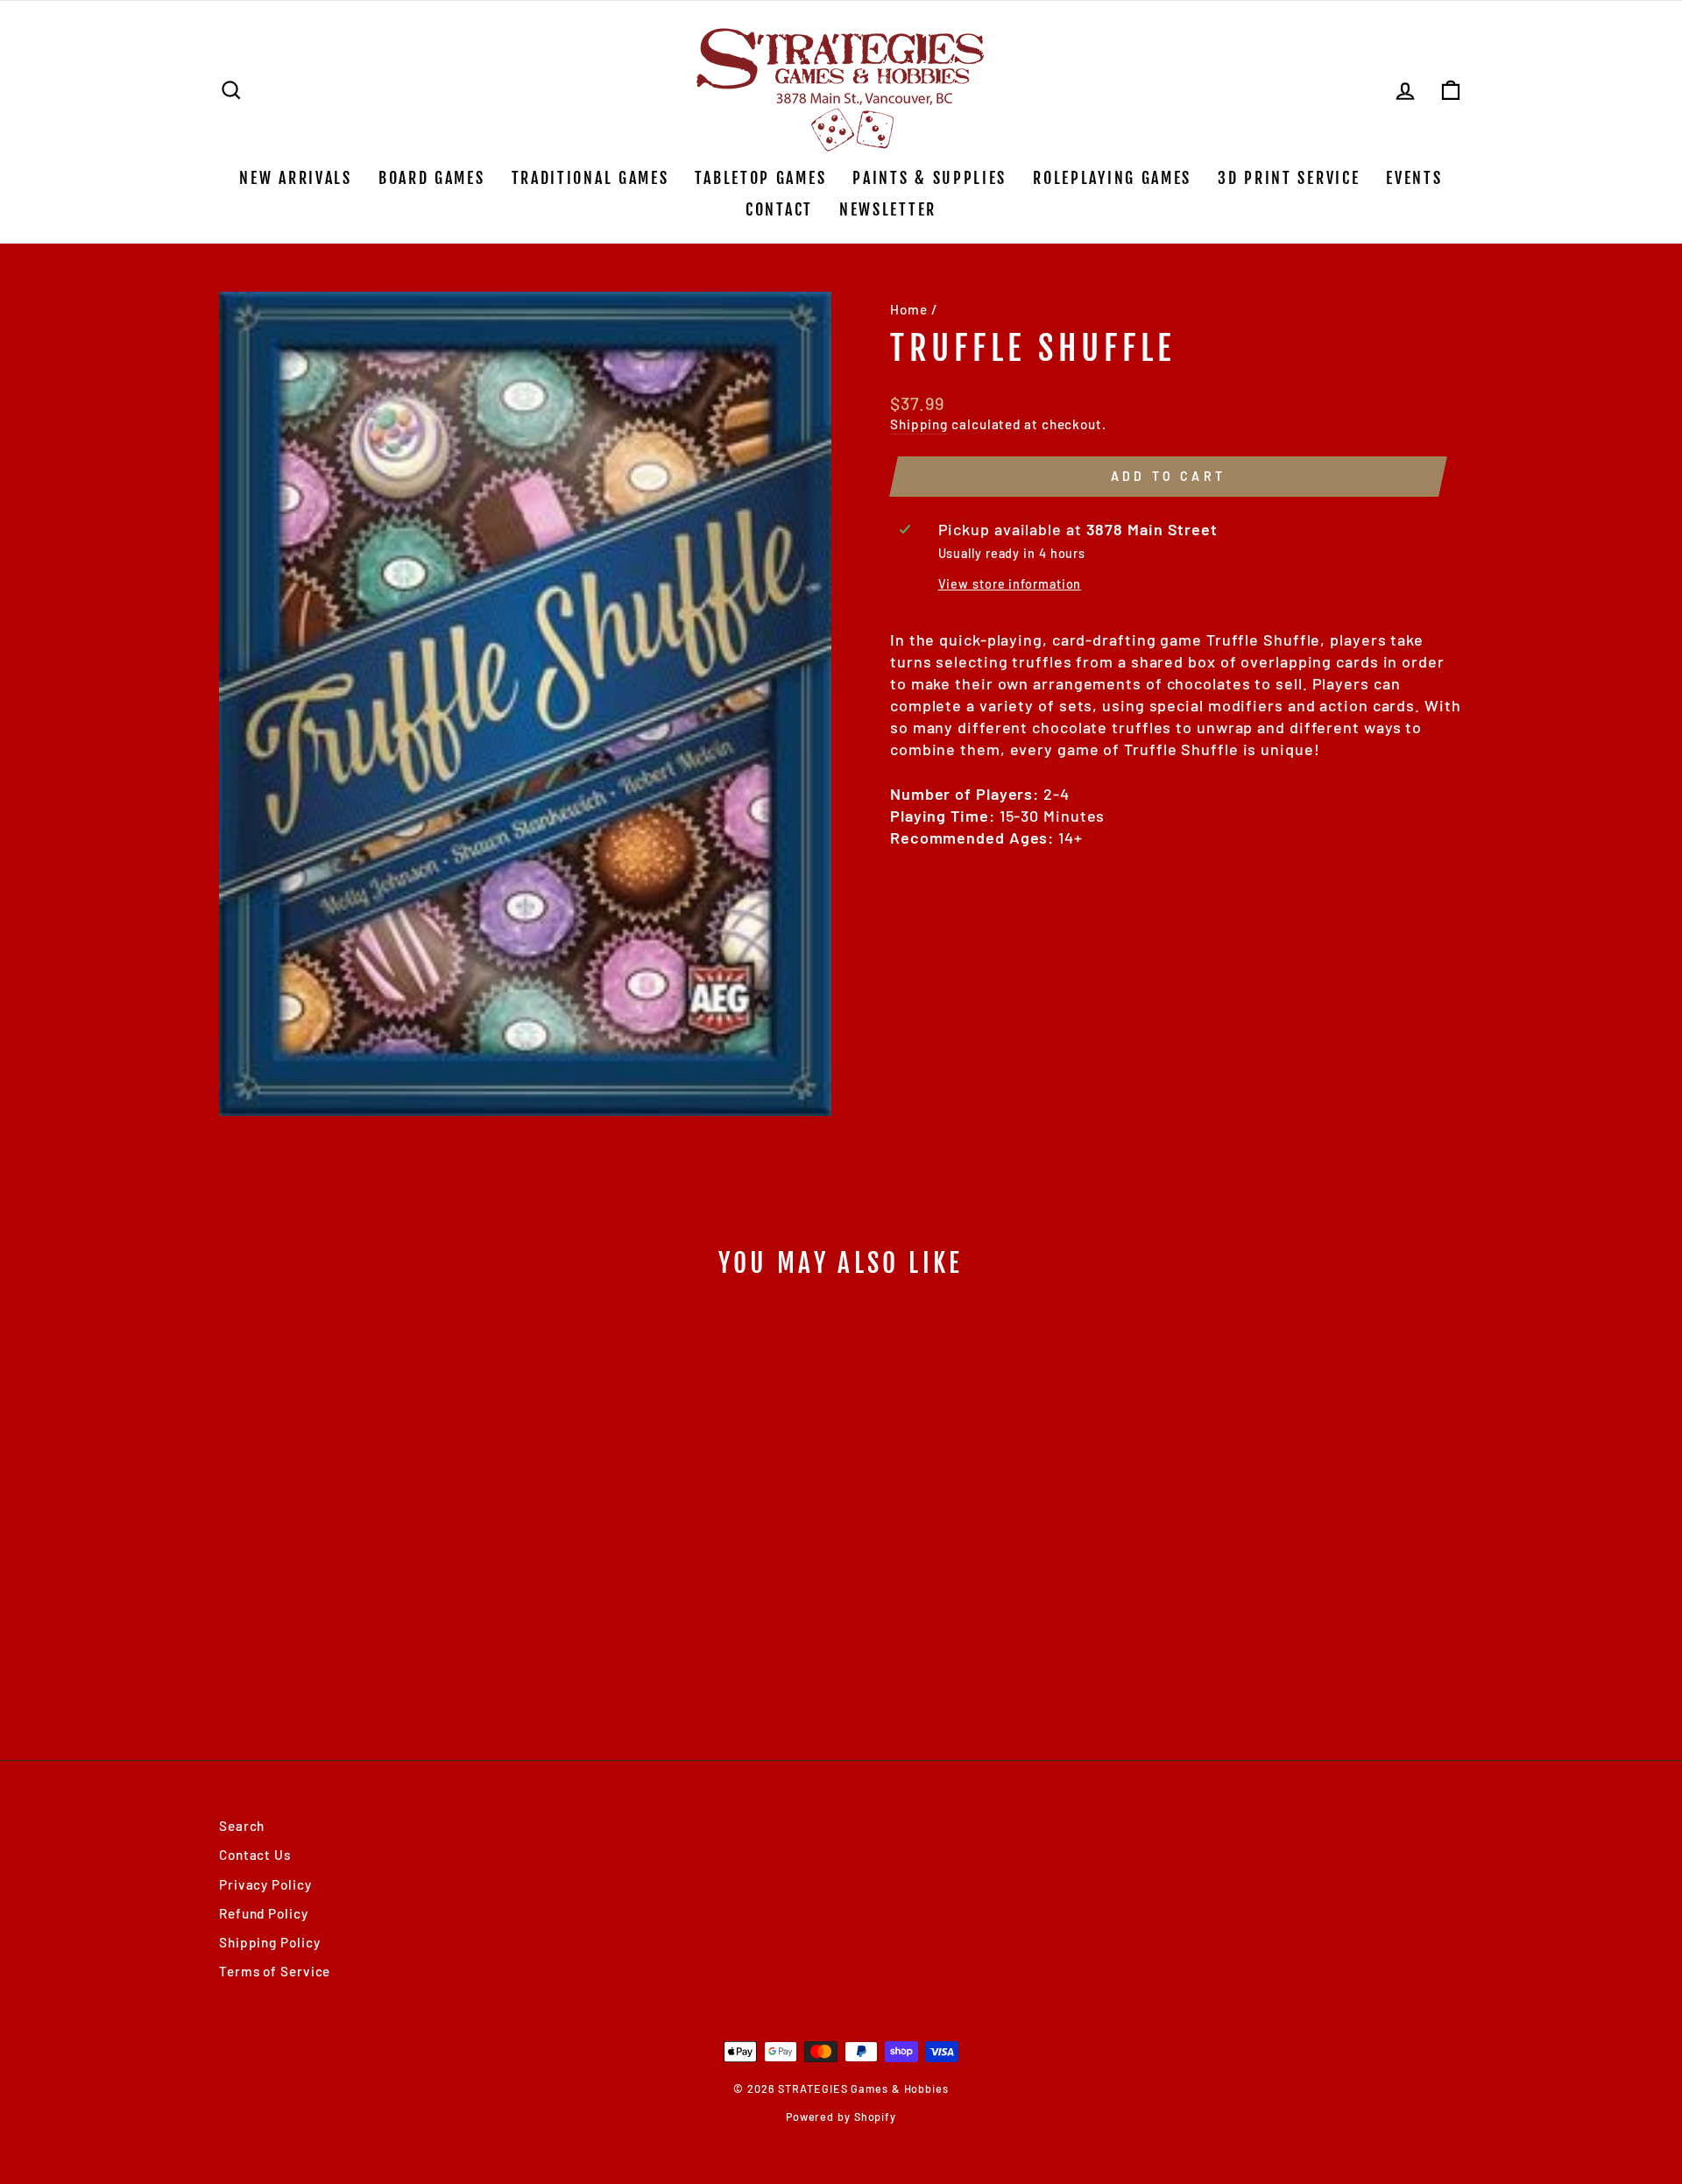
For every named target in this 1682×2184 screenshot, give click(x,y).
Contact (779, 209)
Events (1414, 178)
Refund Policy (264, 1913)
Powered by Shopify (841, 2117)
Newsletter (888, 209)
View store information (1010, 584)
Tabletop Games (760, 178)
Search (242, 1826)
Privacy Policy (265, 1884)
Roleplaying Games (1112, 178)
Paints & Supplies (929, 178)
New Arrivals (295, 178)
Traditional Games (590, 178)
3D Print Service (1289, 178)
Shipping (919, 424)
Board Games (432, 178)
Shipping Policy (270, 1942)
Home (909, 309)
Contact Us (255, 1855)
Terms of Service (275, 1971)
